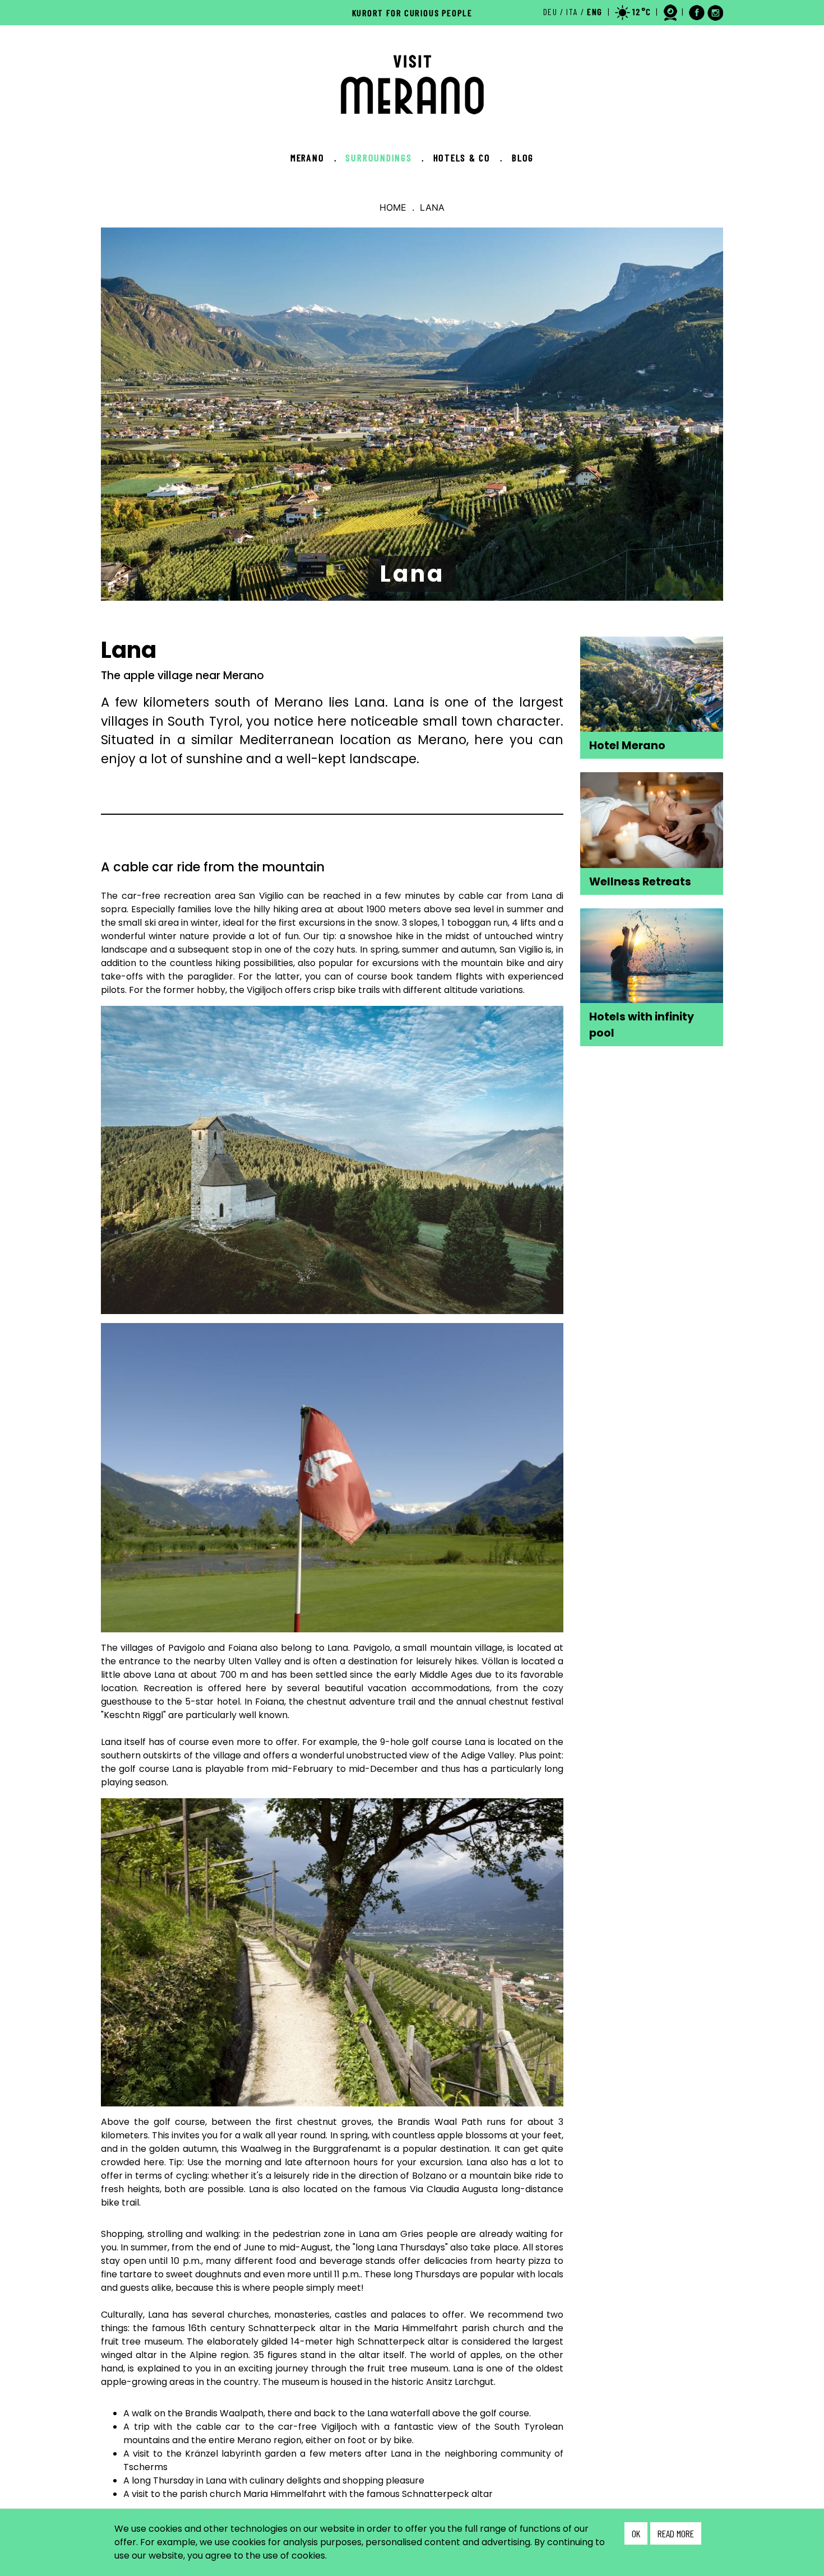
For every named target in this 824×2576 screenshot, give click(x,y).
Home (393, 207)
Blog (523, 157)
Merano (314, 157)
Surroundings (385, 157)
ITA (572, 11)
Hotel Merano (627, 746)
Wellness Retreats (640, 882)
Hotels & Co (468, 157)
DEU (550, 11)
